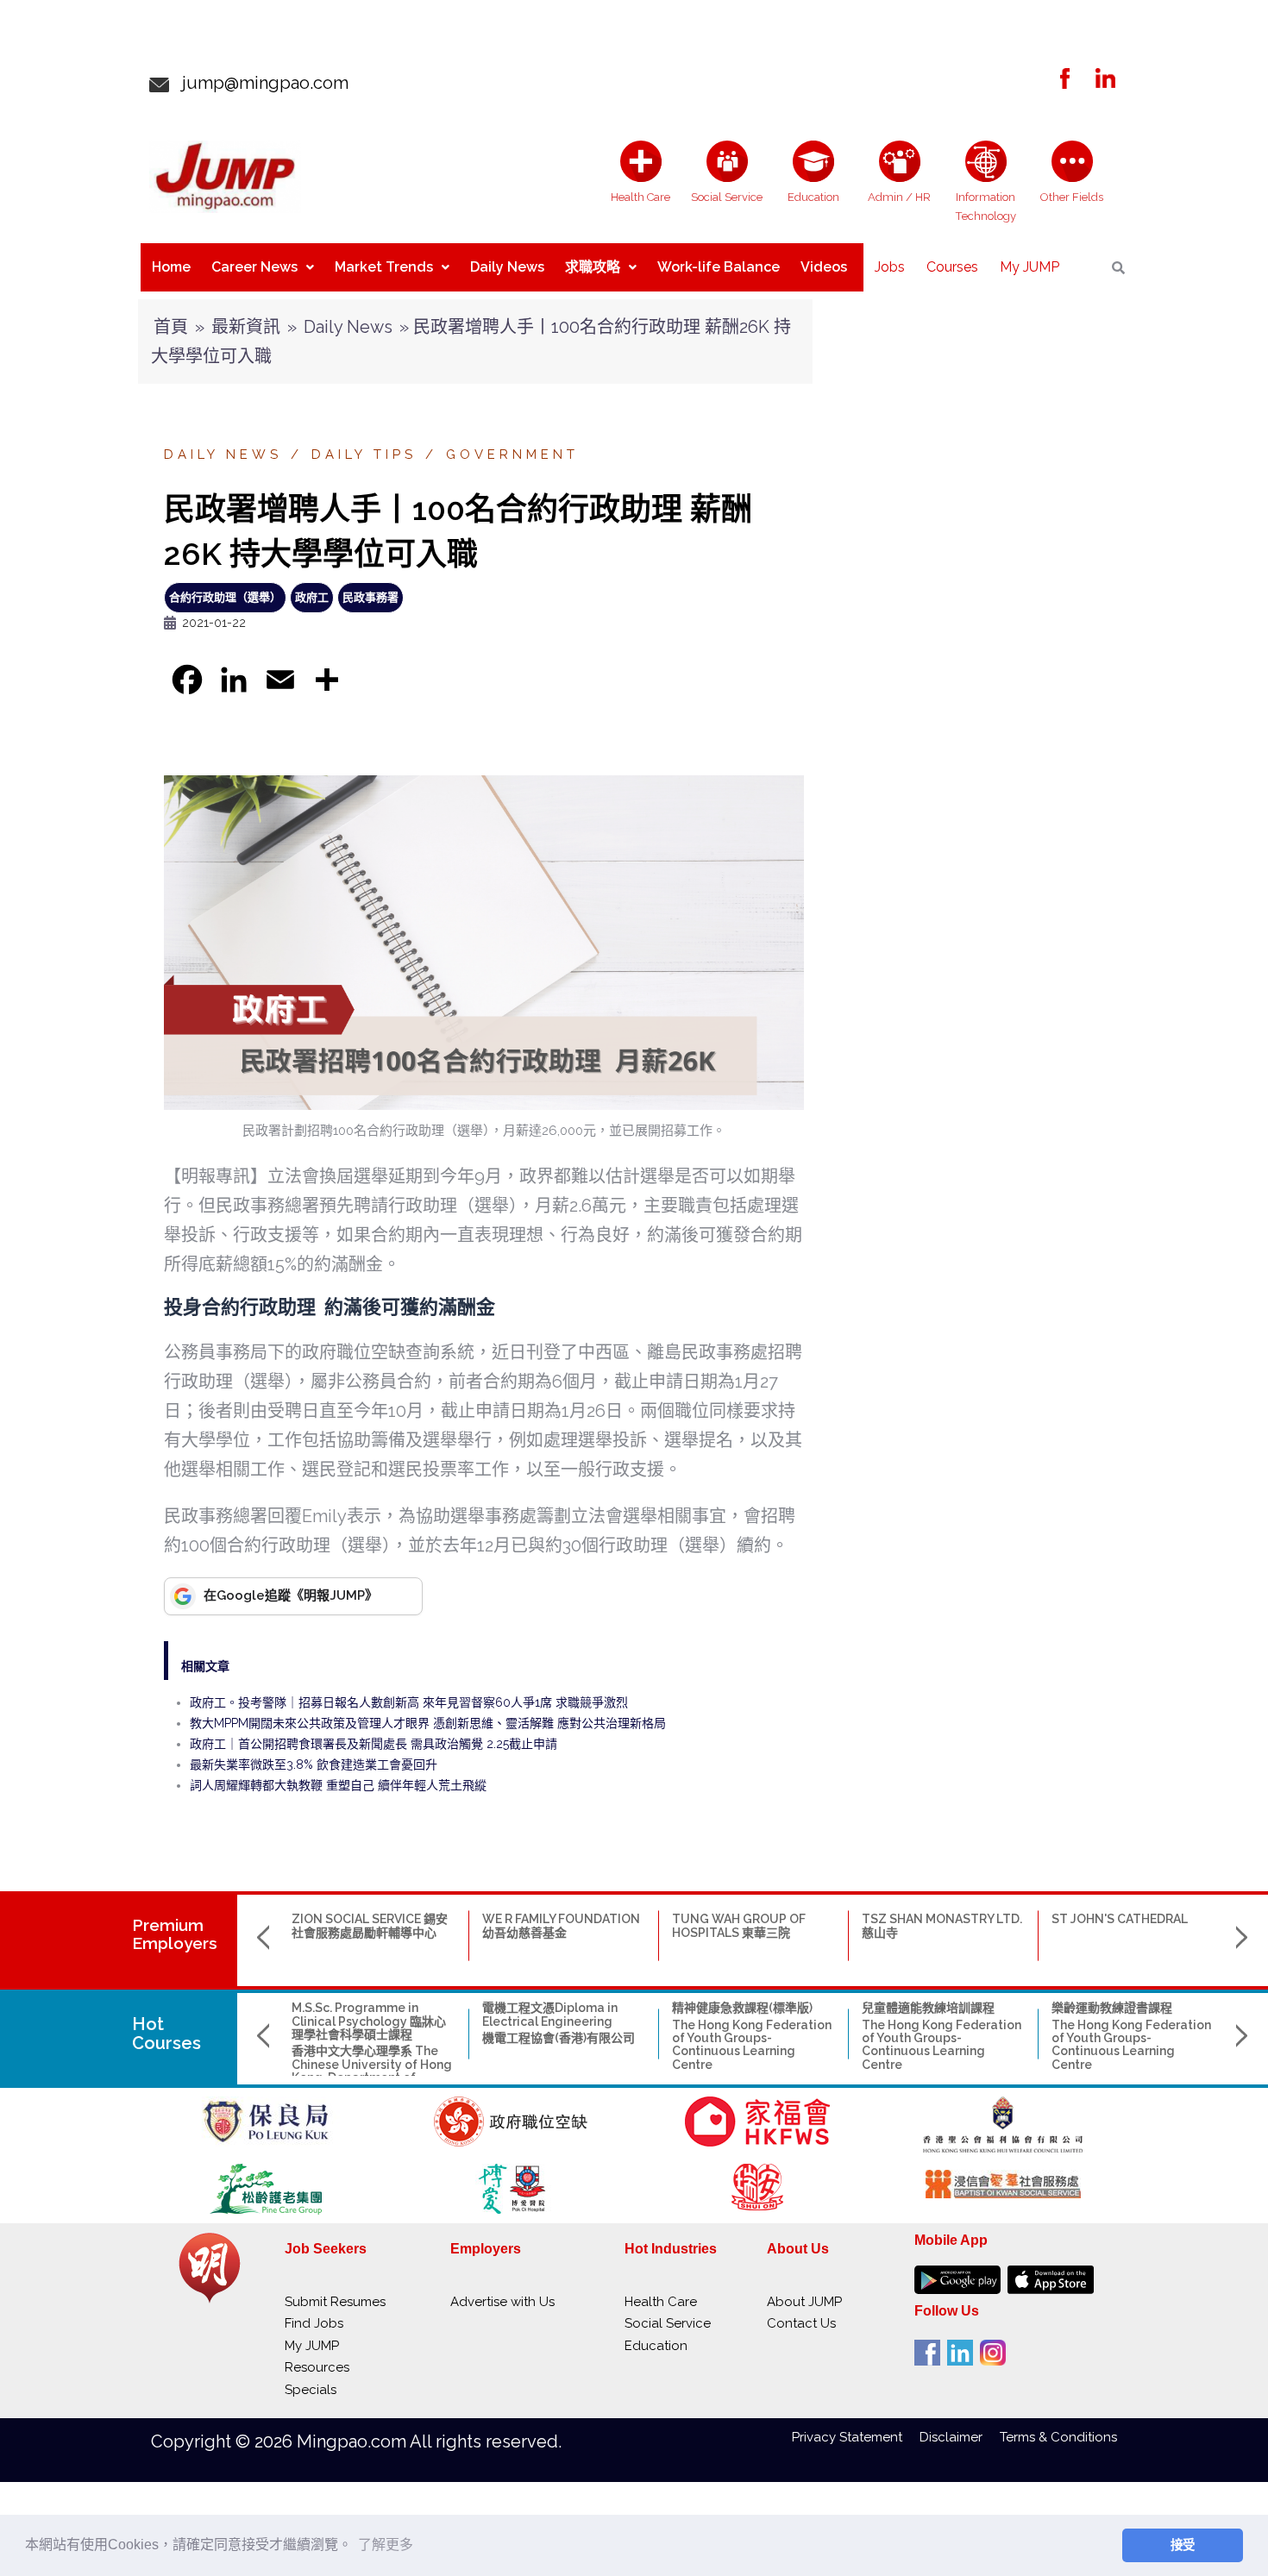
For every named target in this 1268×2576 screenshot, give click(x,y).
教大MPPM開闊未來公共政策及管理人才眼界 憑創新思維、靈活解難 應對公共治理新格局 (428, 1723)
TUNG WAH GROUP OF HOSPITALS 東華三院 (739, 1925)
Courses (952, 267)
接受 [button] (1183, 2545)
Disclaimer (960, 2437)
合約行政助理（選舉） (225, 597)
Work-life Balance (719, 267)
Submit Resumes (335, 2302)
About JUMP (804, 2302)
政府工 (312, 597)
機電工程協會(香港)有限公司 (559, 2038)
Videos (824, 267)
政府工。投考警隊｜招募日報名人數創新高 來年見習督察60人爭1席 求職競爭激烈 (409, 1702)
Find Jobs (314, 2323)
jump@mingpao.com (259, 83)
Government (512, 454)
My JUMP (1029, 267)
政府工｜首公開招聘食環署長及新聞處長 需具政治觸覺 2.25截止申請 (373, 1744)
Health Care (661, 2302)
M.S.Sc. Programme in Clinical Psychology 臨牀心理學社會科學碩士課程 (369, 2021)
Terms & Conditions (1058, 2437)
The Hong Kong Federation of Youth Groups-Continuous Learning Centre (752, 2045)
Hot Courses (166, 2034)
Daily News (507, 267)
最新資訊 (246, 327)
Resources (317, 2367)
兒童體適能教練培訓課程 (928, 2008)
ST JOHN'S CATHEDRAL (1120, 1919)
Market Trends (384, 267)
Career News (254, 267)
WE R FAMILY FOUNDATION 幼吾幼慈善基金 (561, 1925)
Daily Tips (364, 454)
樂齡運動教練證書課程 (1112, 2008)
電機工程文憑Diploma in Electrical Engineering (550, 2014)
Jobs (890, 267)
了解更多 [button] (386, 2545)
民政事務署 (370, 597)
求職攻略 (593, 267)
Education (656, 2346)
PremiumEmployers (175, 1934)
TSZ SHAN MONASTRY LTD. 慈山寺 (942, 1925)
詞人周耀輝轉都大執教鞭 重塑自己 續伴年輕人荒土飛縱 (338, 1785)
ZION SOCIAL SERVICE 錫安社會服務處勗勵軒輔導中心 (370, 1925)
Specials (311, 2390)
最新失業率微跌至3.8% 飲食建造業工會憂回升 (314, 1764)
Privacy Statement (856, 2437)
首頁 (171, 327)
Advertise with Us (502, 2302)
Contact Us (801, 2323)
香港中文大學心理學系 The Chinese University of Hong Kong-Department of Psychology (372, 2071)
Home (171, 267)
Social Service (668, 2323)
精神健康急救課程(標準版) (742, 2008)
